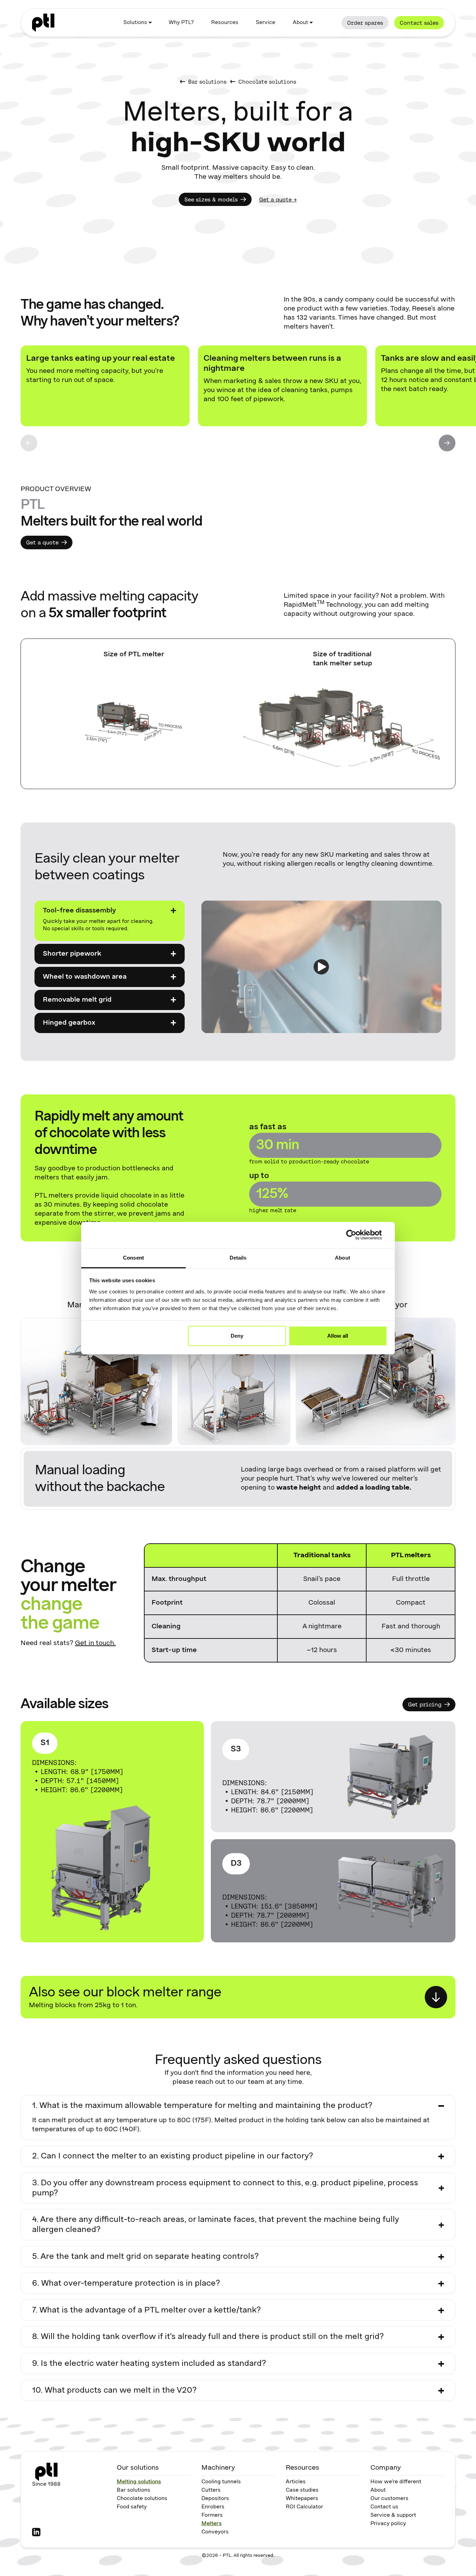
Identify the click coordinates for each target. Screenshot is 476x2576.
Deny (237, 1336)
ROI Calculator (304, 2507)
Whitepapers (302, 2499)
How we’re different (396, 2482)
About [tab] (343, 1258)
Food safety (132, 2507)
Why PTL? (181, 23)
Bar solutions (133, 2490)
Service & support (393, 2515)
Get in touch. (95, 1643)
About (378, 2490)
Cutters (211, 2490)
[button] (137, 23)
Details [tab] (238, 1258)
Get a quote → (278, 199)
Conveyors (215, 2532)
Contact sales (419, 23)
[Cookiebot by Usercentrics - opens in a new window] (357, 1235)
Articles (296, 2482)
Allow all (338, 1336)
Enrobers (213, 2507)
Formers (212, 2515)
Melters (212, 2524)
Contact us (384, 2507)
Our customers (389, 2499)
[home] (43, 23)
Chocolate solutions (142, 2499)
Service (266, 23)
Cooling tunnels (221, 2482)
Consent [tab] (133, 1258)
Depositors (215, 2499)
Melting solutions (139, 2482)
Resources (225, 23)
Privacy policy (388, 2524)
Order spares (365, 23)
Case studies (302, 2490)
